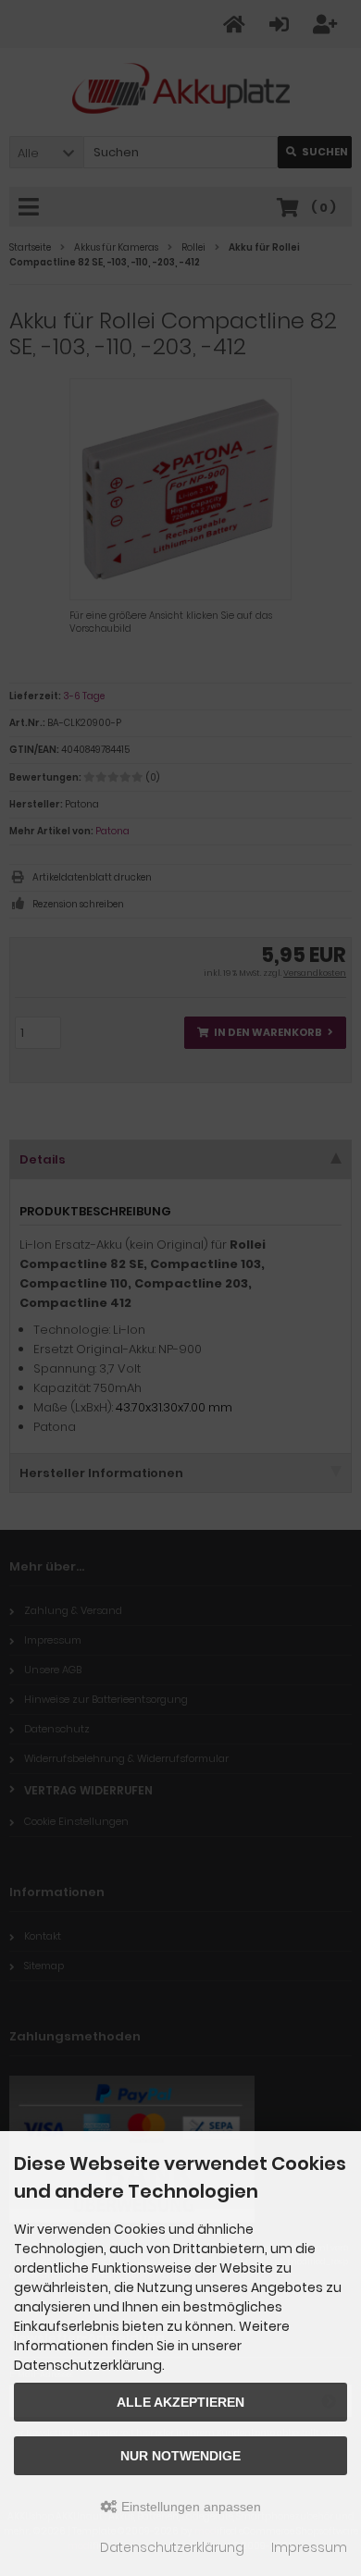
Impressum (309, 2547)
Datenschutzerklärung (172, 2547)
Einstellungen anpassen (189, 2507)
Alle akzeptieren (180, 2402)
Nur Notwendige (180, 2456)
